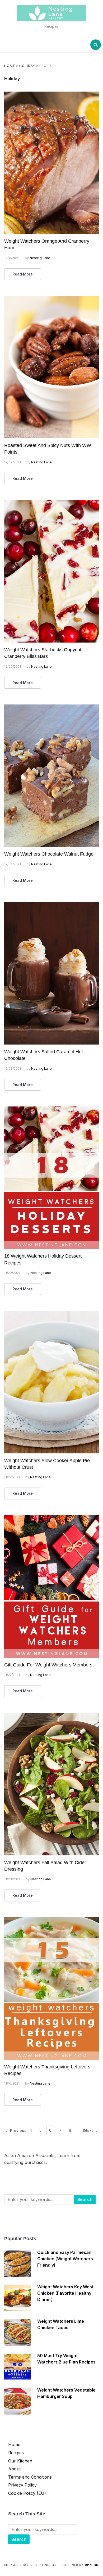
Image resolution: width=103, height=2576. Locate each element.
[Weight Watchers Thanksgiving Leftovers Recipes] (52, 1920)
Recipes (16, 2453)
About (14, 2469)
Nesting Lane (40, 258)
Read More (23, 274)
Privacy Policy (22, 2485)
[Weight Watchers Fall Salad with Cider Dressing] (52, 1716)
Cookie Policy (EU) (27, 2493)
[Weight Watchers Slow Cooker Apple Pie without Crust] (52, 1314)
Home (10, 66)
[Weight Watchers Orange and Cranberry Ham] (52, 95)
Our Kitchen (20, 2461)
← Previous (16, 2130)
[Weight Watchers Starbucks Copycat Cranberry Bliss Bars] (52, 503)
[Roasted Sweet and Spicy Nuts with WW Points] (52, 299)
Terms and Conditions (30, 2477)
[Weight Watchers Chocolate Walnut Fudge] (52, 708)
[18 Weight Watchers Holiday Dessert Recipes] (52, 1110)
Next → (91, 2130)
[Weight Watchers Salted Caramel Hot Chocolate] (52, 905)
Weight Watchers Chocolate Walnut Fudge (49, 854)
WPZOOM (92, 2565)
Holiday (27, 66)
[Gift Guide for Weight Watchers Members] (52, 1519)
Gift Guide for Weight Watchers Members (48, 1665)
